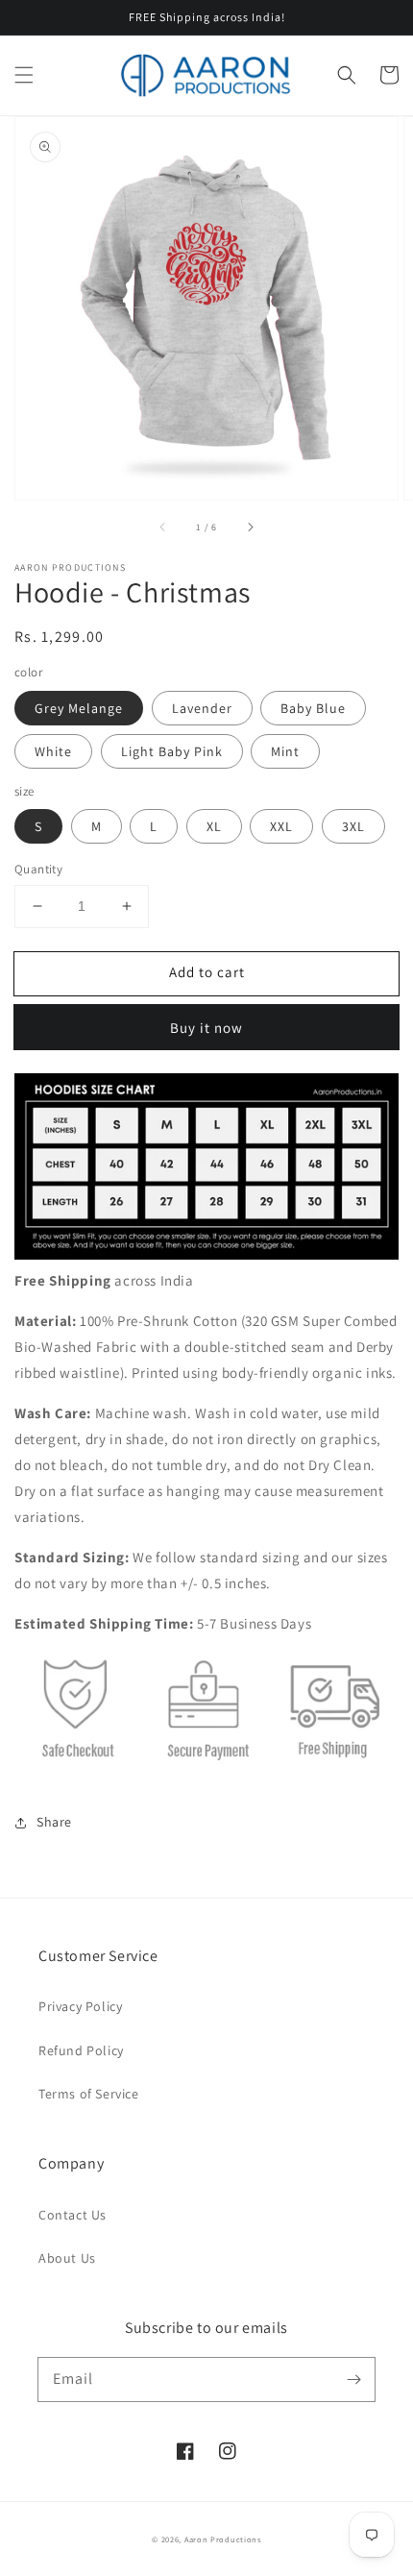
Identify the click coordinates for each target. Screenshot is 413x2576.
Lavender (202, 708)
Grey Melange (79, 708)
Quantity (38, 869)
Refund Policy (81, 2050)
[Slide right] (250, 527)
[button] (24, 75)
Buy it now (206, 1028)
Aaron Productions (223, 2539)
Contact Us (73, 2215)
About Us (67, 2258)
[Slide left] (163, 527)
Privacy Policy (80, 2006)
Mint (285, 751)
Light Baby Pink (172, 751)
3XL (353, 826)
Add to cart (207, 972)
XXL (281, 826)
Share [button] (54, 1822)
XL (214, 826)
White (53, 751)
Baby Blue (313, 708)
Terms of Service (89, 2094)
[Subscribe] (353, 2379)
